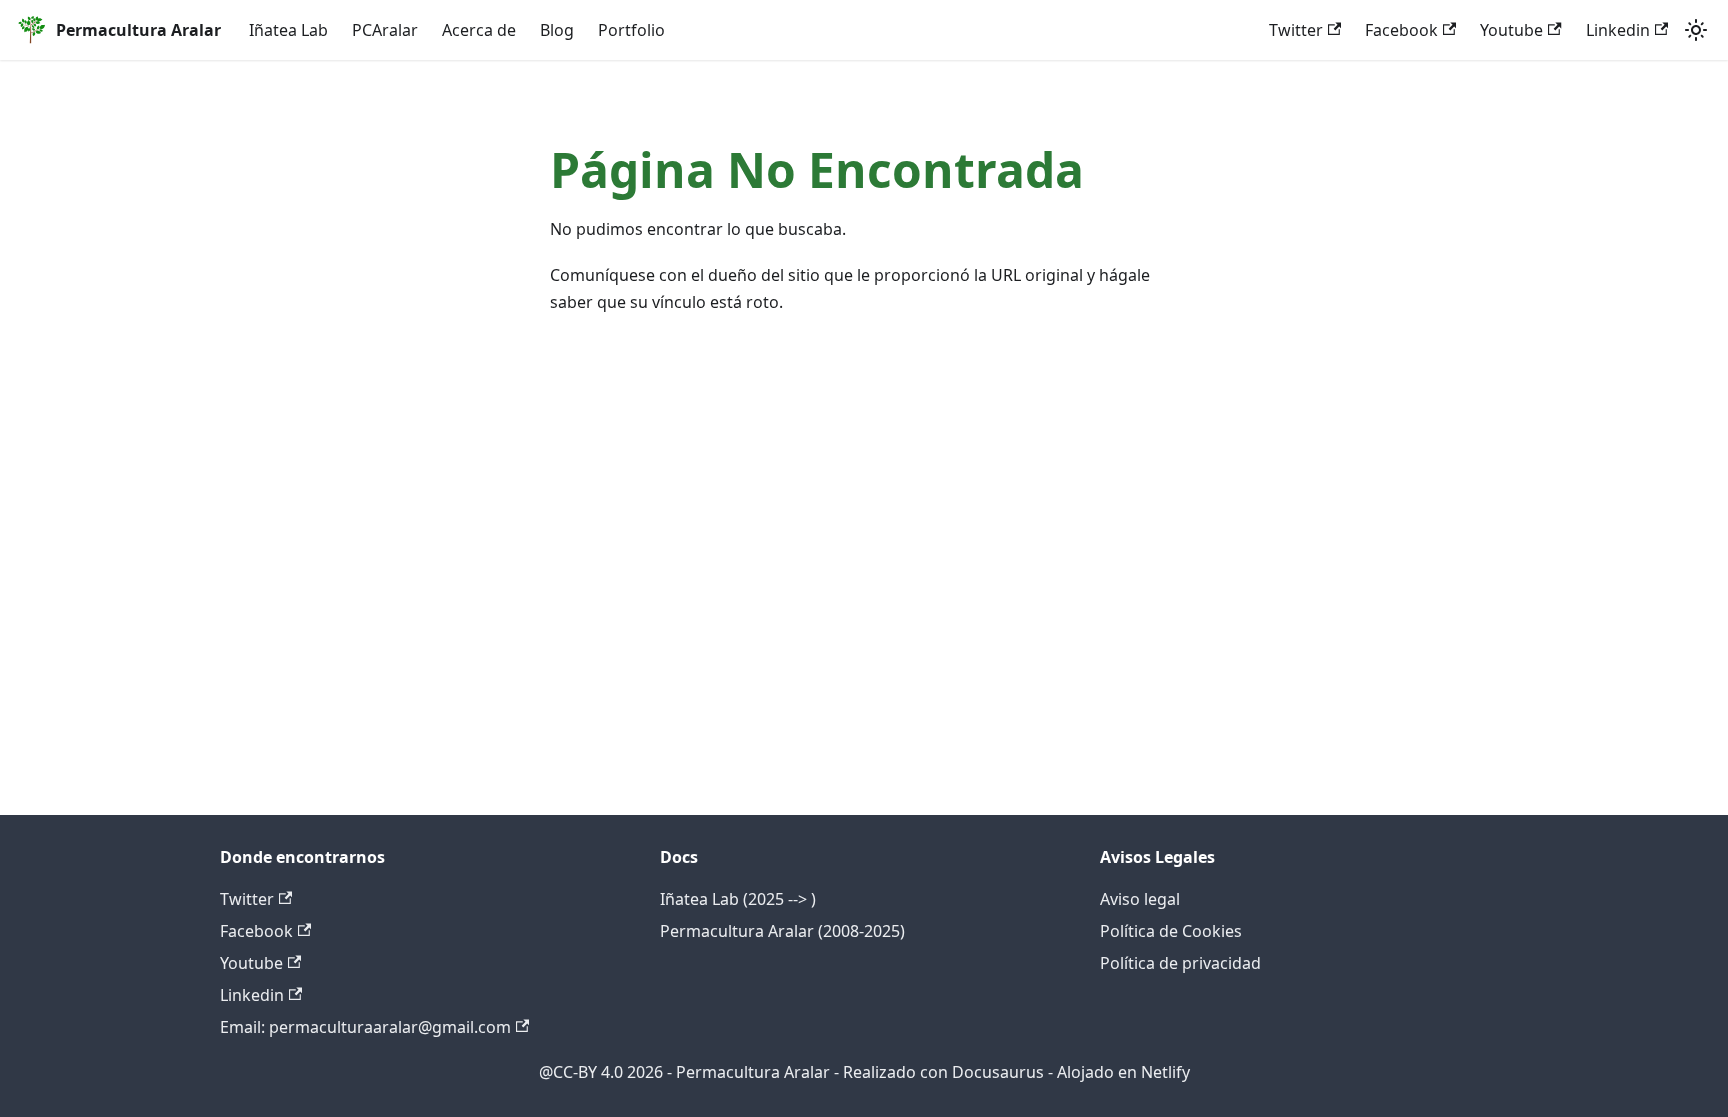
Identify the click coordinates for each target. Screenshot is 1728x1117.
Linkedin (1618, 30)
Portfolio (631, 30)
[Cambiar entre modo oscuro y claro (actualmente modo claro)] (1696, 30)
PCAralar (385, 30)
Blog (557, 30)
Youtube (1511, 30)
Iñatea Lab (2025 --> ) (738, 899)
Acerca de (479, 30)
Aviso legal (1140, 899)
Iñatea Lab (288, 30)
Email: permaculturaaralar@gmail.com (365, 1027)
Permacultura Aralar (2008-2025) (782, 931)
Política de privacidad (1180, 963)
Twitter (1296, 30)
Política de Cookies (1171, 931)
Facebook (1401, 30)
